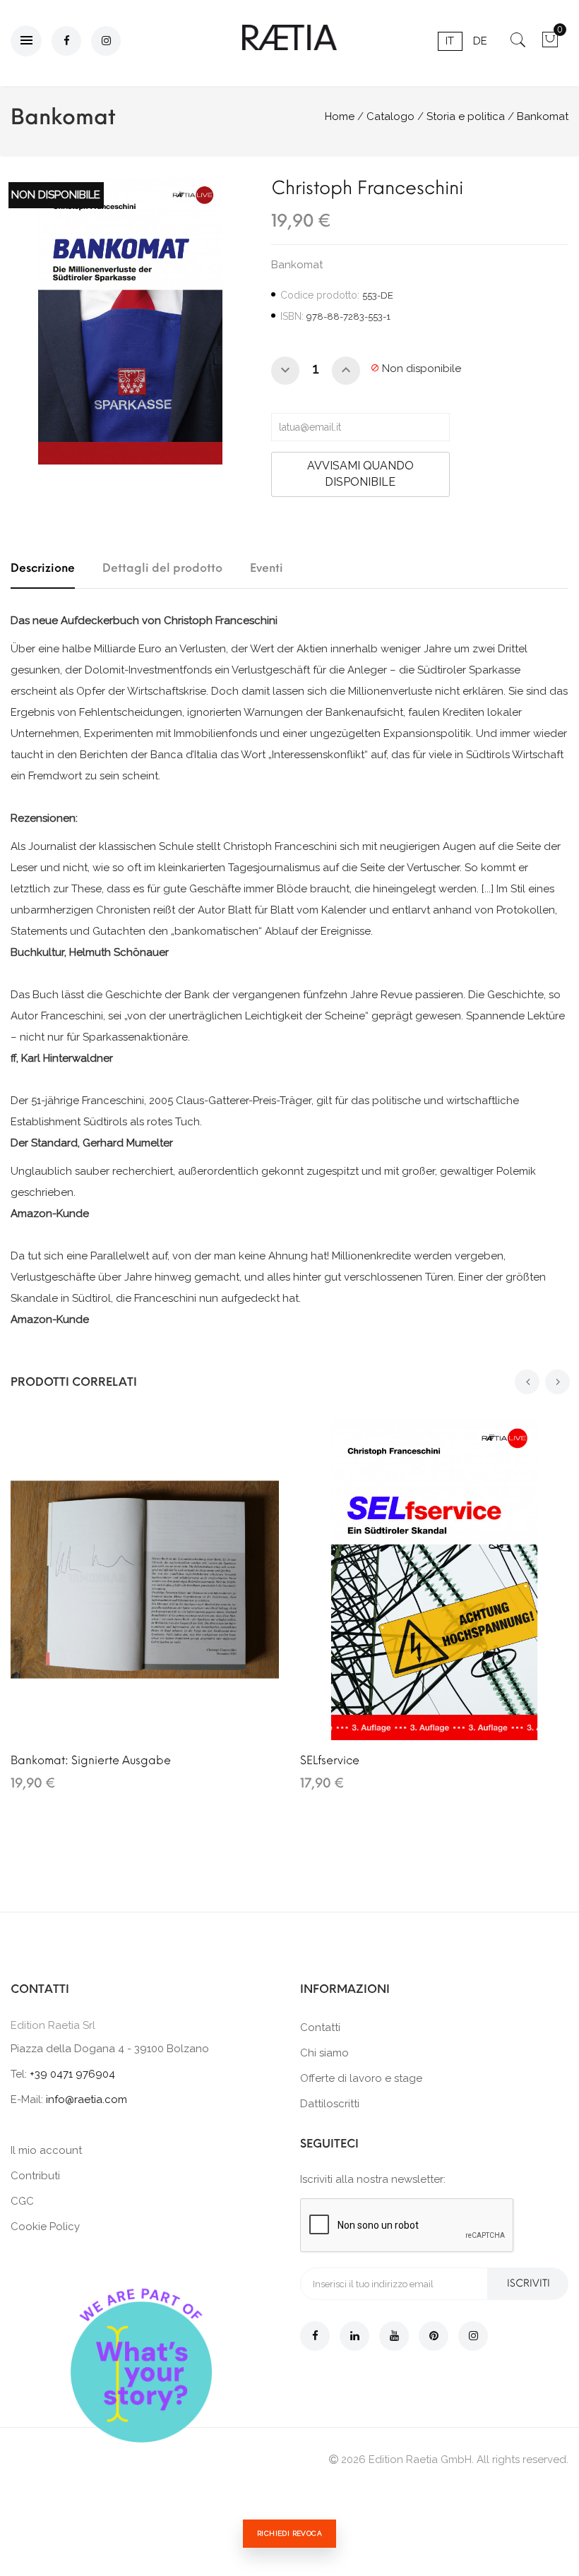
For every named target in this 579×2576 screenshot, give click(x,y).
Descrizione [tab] (43, 568)
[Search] (518, 44)
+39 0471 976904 (72, 2074)
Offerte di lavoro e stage (361, 2078)
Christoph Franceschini (367, 188)
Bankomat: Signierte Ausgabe (91, 1760)
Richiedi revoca (289, 2533)
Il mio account (46, 2150)
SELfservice (330, 1760)
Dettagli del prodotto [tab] (162, 568)
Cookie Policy (45, 2227)
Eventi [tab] (267, 568)
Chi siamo (324, 2053)
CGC (22, 2201)
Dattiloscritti (330, 2104)
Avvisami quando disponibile (360, 474)
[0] (550, 44)
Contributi (35, 2176)
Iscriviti (529, 2283)
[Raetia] (289, 37)
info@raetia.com (86, 2099)
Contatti (320, 2027)
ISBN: (292, 316)
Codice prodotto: (320, 295)
